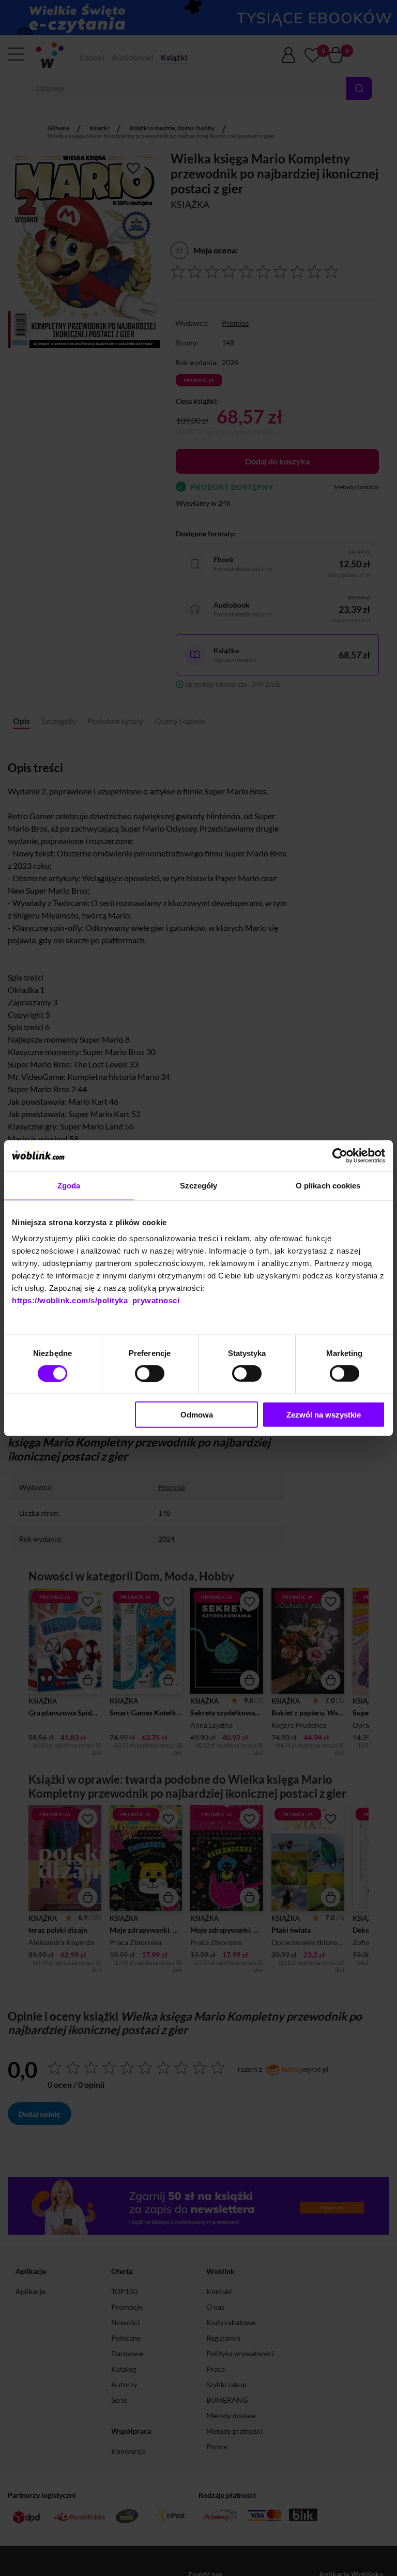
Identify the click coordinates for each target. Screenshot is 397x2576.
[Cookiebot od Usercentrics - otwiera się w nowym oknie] (340, 1155)
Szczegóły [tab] (199, 1185)
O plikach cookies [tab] (328, 1185)
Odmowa (197, 1415)
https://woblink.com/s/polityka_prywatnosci (96, 1300)
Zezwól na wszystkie (324, 1415)
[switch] (150, 1373)
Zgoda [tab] (69, 1185)
